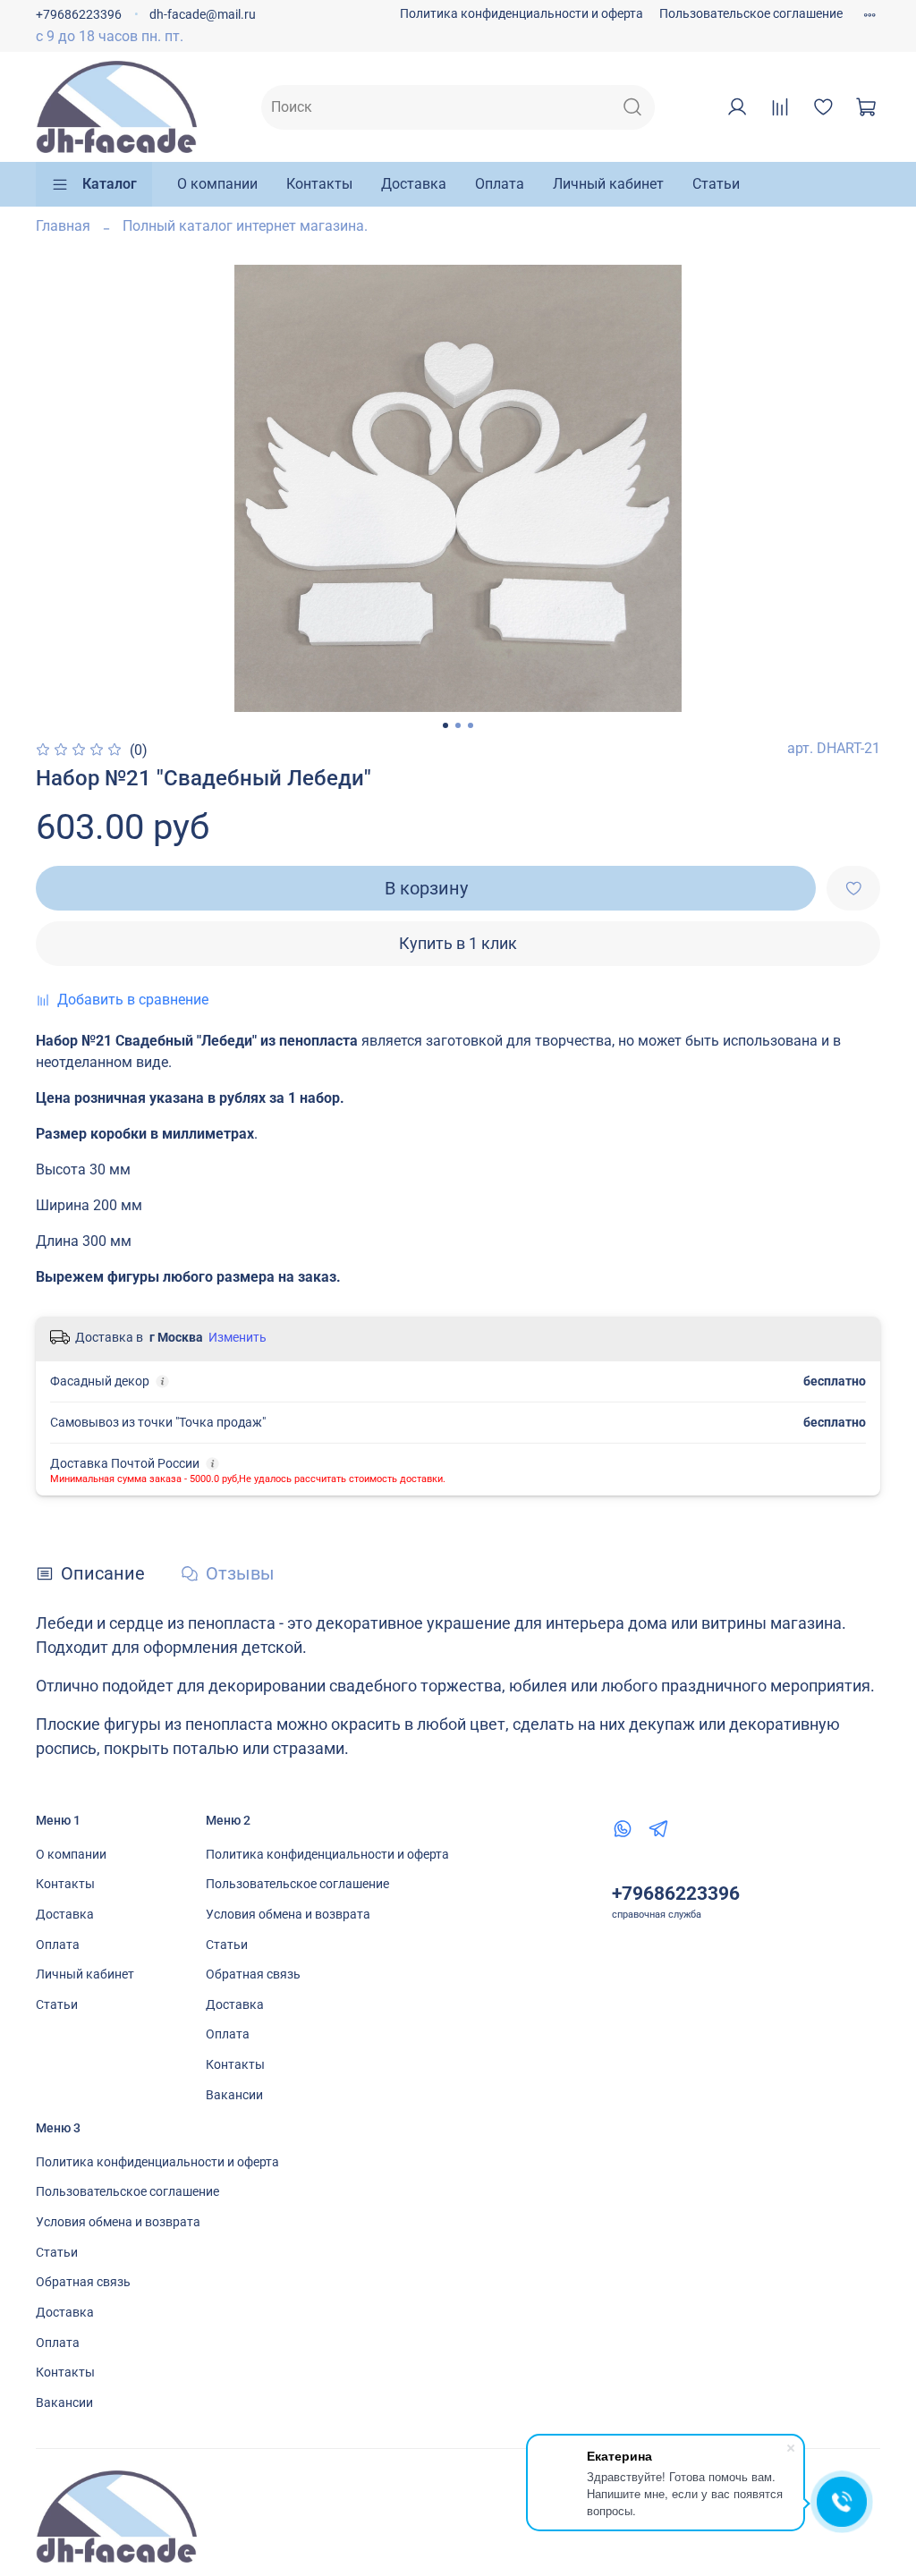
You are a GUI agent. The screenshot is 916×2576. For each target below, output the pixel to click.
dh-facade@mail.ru (203, 15)
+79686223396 (79, 15)
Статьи (716, 184)
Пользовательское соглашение (751, 14)
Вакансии (234, 2095)
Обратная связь (253, 1974)
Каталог (110, 184)
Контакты (319, 184)
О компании (217, 184)
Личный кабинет (608, 184)
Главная (63, 226)
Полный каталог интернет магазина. (245, 226)
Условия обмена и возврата (288, 1915)
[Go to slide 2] (458, 725)
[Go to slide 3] (471, 725)
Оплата (500, 184)
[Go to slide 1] (445, 725)
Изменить (237, 1337)
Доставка (414, 184)
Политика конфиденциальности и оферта (522, 14)
